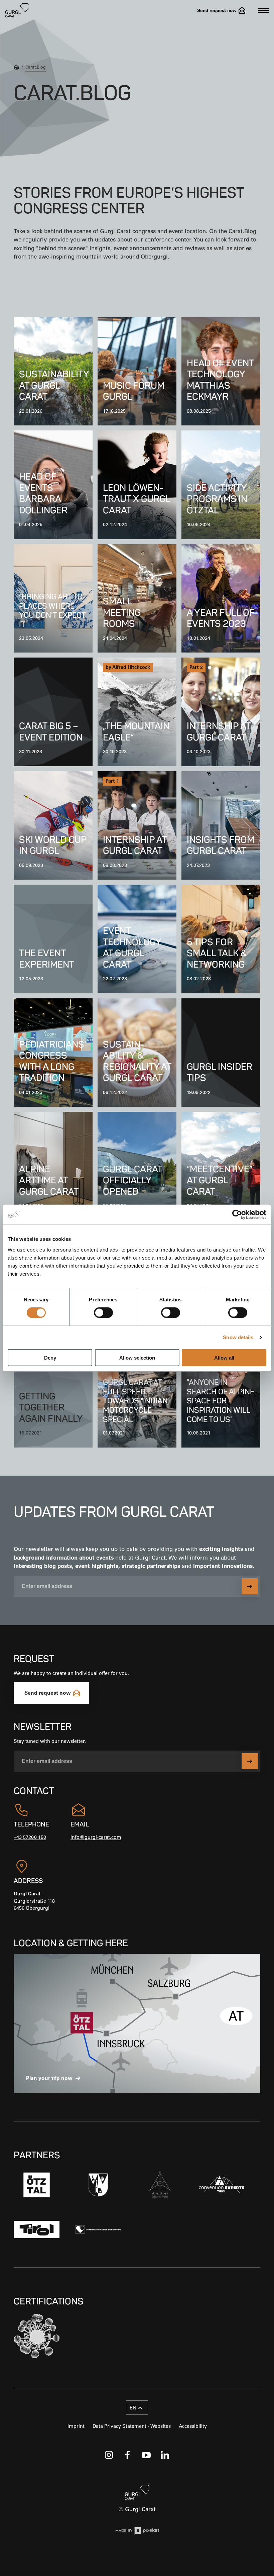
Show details (238, 1337)
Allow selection (137, 1357)
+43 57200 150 (30, 1837)
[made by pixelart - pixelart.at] (137, 2532)
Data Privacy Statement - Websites (132, 2426)
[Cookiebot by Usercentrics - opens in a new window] (237, 1215)
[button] (137, 2408)
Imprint (76, 2426)
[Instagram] (109, 2455)
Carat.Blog (36, 67)
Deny (50, 1357)
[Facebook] (128, 2455)
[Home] (16, 68)
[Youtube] (146, 2455)
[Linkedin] (165, 2455)
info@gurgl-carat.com (96, 1837)
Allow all (224, 1357)
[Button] (250, 1586)
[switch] (103, 1313)
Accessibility (193, 2426)
